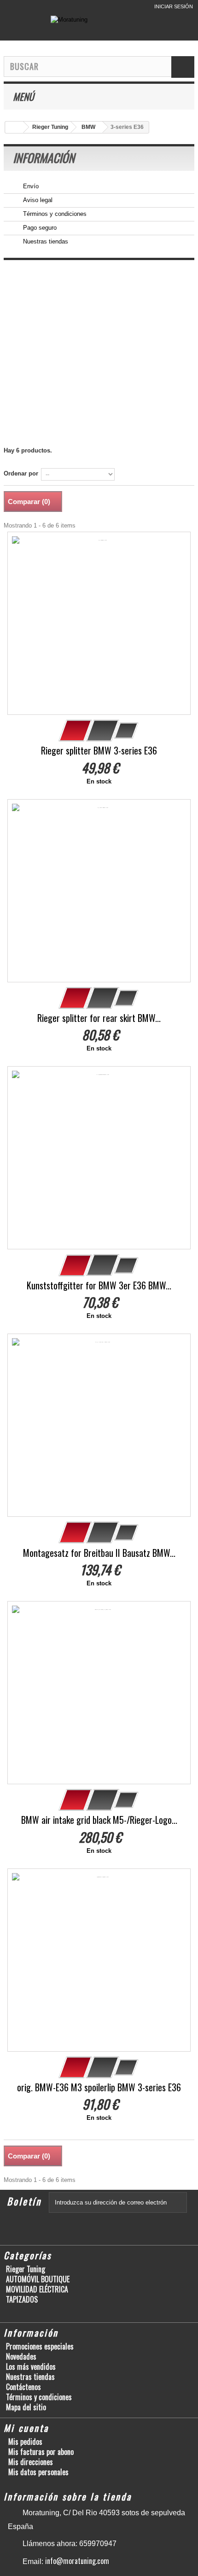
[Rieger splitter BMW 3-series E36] (99, 623)
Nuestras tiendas (45, 241)
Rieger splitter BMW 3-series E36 (99, 751)
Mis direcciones (31, 2462)
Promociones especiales (40, 2346)
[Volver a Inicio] (14, 127)
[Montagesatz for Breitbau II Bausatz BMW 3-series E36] (99, 1425)
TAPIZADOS (22, 2299)
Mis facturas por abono (41, 2452)
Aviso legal (37, 200)
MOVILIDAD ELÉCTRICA (37, 2289)
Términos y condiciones (54, 214)
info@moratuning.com (77, 2561)
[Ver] (103, 731)
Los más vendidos (31, 2367)
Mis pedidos (25, 2442)
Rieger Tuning (26, 2269)
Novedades (21, 2356)
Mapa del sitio (26, 2407)
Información (44, 158)
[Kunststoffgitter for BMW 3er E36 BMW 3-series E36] (99, 1158)
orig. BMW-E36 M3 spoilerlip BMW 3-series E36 (99, 2087)
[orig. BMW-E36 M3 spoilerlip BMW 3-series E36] (99, 1960)
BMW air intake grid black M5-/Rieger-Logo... (99, 1820)
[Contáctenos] (110, 7)
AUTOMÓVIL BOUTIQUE (38, 2279)
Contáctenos (23, 2387)
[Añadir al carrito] (76, 731)
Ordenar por (21, 473)
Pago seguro (39, 228)
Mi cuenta (26, 2428)
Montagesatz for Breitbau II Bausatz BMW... (99, 1553)
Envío (30, 186)
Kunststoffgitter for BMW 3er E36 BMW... (99, 1285)
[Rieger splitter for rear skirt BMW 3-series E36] (99, 891)
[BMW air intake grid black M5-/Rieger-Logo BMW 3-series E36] (99, 1693)
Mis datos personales (38, 2472)
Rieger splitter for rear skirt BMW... (99, 1018)
